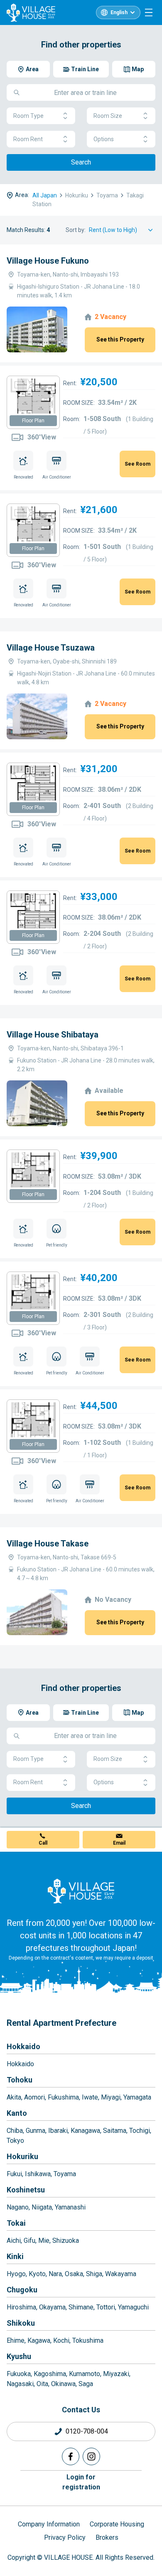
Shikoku (21, 2323)
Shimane (81, 2307)
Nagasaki (20, 2384)
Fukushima (63, 2097)
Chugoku (22, 2290)
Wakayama (121, 2274)
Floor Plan (33, 421)
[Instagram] (91, 2456)
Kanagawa (85, 2131)
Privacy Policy (65, 2537)
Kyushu (19, 2356)
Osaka (74, 2274)
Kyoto (37, 2274)
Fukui (14, 2174)
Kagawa (39, 2340)
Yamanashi (70, 2207)
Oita (42, 2384)
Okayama (52, 2307)
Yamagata (137, 2097)
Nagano (18, 2207)
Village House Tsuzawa (51, 648)
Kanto (17, 2113)
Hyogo (16, 2274)
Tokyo (15, 2141)
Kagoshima (50, 2374)
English (119, 12)
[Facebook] (71, 2456)
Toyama (65, 2174)
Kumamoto (85, 2374)
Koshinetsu (26, 2190)
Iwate (90, 2097)
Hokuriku (22, 2156)
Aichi (14, 2241)
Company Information (49, 2524)
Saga (86, 2384)
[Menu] (149, 12)
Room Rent (28, 139)
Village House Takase (48, 1544)
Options (104, 139)
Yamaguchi (133, 2307)
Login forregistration (81, 2482)
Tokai (16, 2223)
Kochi (61, 2340)
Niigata (42, 2207)
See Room (137, 464)
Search (81, 162)
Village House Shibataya (53, 1035)
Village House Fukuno (48, 261)
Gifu (29, 2241)
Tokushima (88, 2340)
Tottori (106, 2307)
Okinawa (63, 2384)
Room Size (108, 116)
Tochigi (140, 2131)
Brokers (107, 2537)
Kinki (15, 2256)
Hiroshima (21, 2307)
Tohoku (20, 2080)
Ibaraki (58, 2131)
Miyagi (111, 2097)
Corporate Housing (117, 2524)
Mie (44, 2241)
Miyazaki (116, 2374)
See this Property (120, 339)
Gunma (36, 2131)
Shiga (94, 2274)
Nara (55, 2274)
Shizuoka (66, 2241)
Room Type (28, 116)
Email (119, 1843)
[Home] (81, 1891)
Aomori (34, 2097)
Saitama (115, 2131)
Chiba (15, 2131)
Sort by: (76, 230)
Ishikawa (38, 2174)
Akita (14, 2097)
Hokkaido (23, 2046)
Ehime (16, 2340)
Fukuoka (19, 2374)
